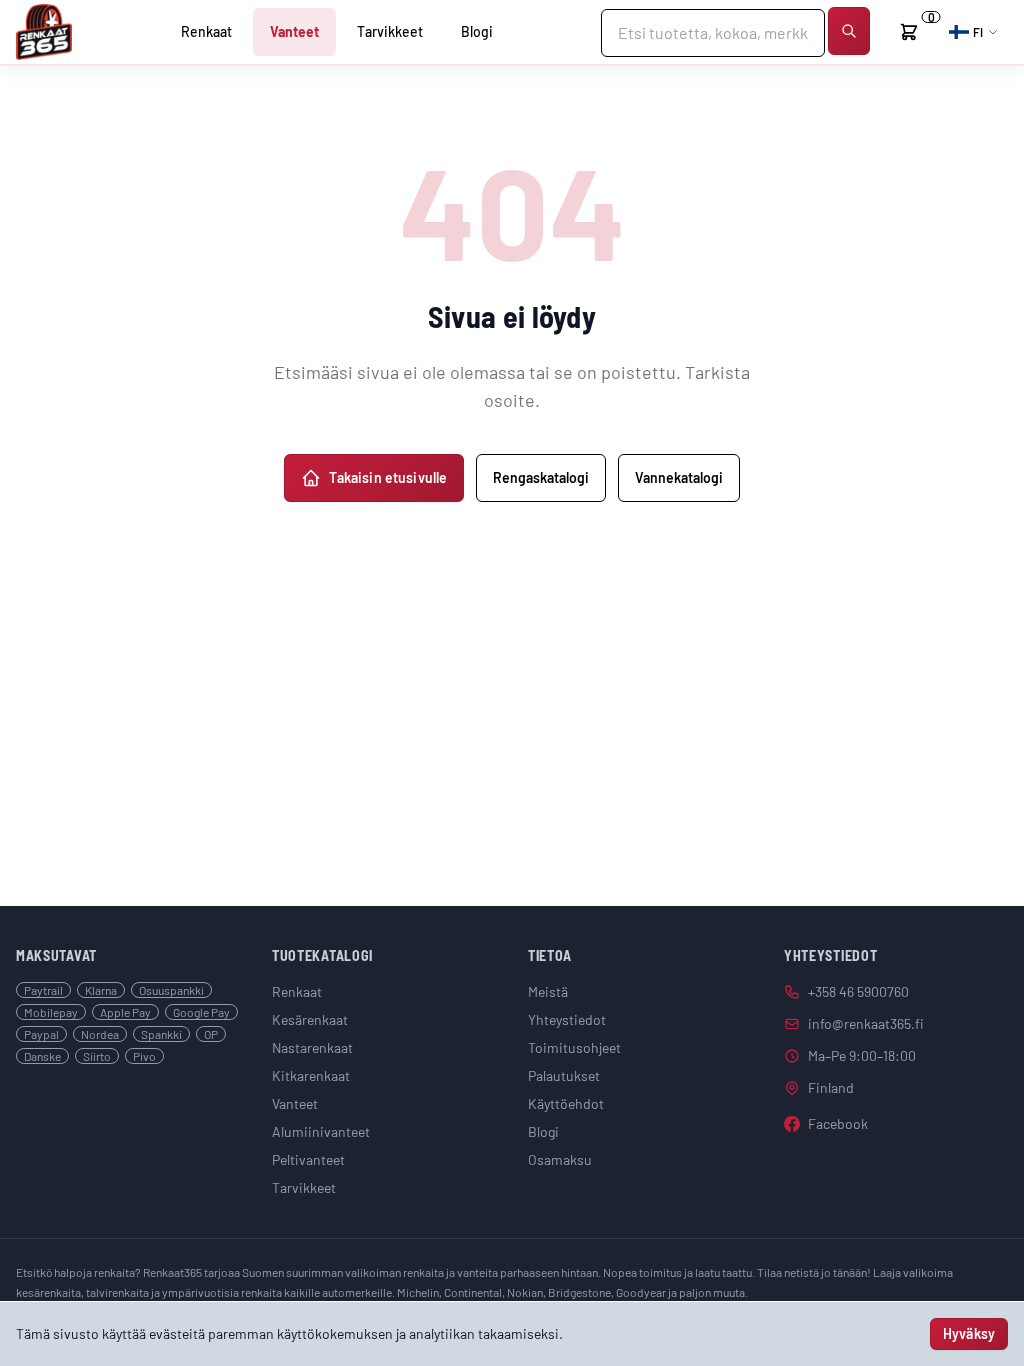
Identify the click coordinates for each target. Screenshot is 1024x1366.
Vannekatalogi (679, 477)
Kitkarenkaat (311, 1075)
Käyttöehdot (566, 1103)
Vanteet (294, 31)
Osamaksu (560, 1159)
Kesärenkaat (310, 1019)
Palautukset (564, 1075)
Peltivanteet (308, 1159)
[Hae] (849, 31)
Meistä (548, 991)
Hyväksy (969, 1333)
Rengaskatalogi (541, 477)
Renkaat (206, 31)
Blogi (477, 31)
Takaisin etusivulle (388, 477)
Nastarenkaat (312, 1047)
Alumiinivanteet (321, 1131)
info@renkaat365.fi (866, 1023)
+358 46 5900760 (858, 991)
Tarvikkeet (390, 31)
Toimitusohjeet (574, 1047)
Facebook (838, 1123)
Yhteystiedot (567, 1019)
